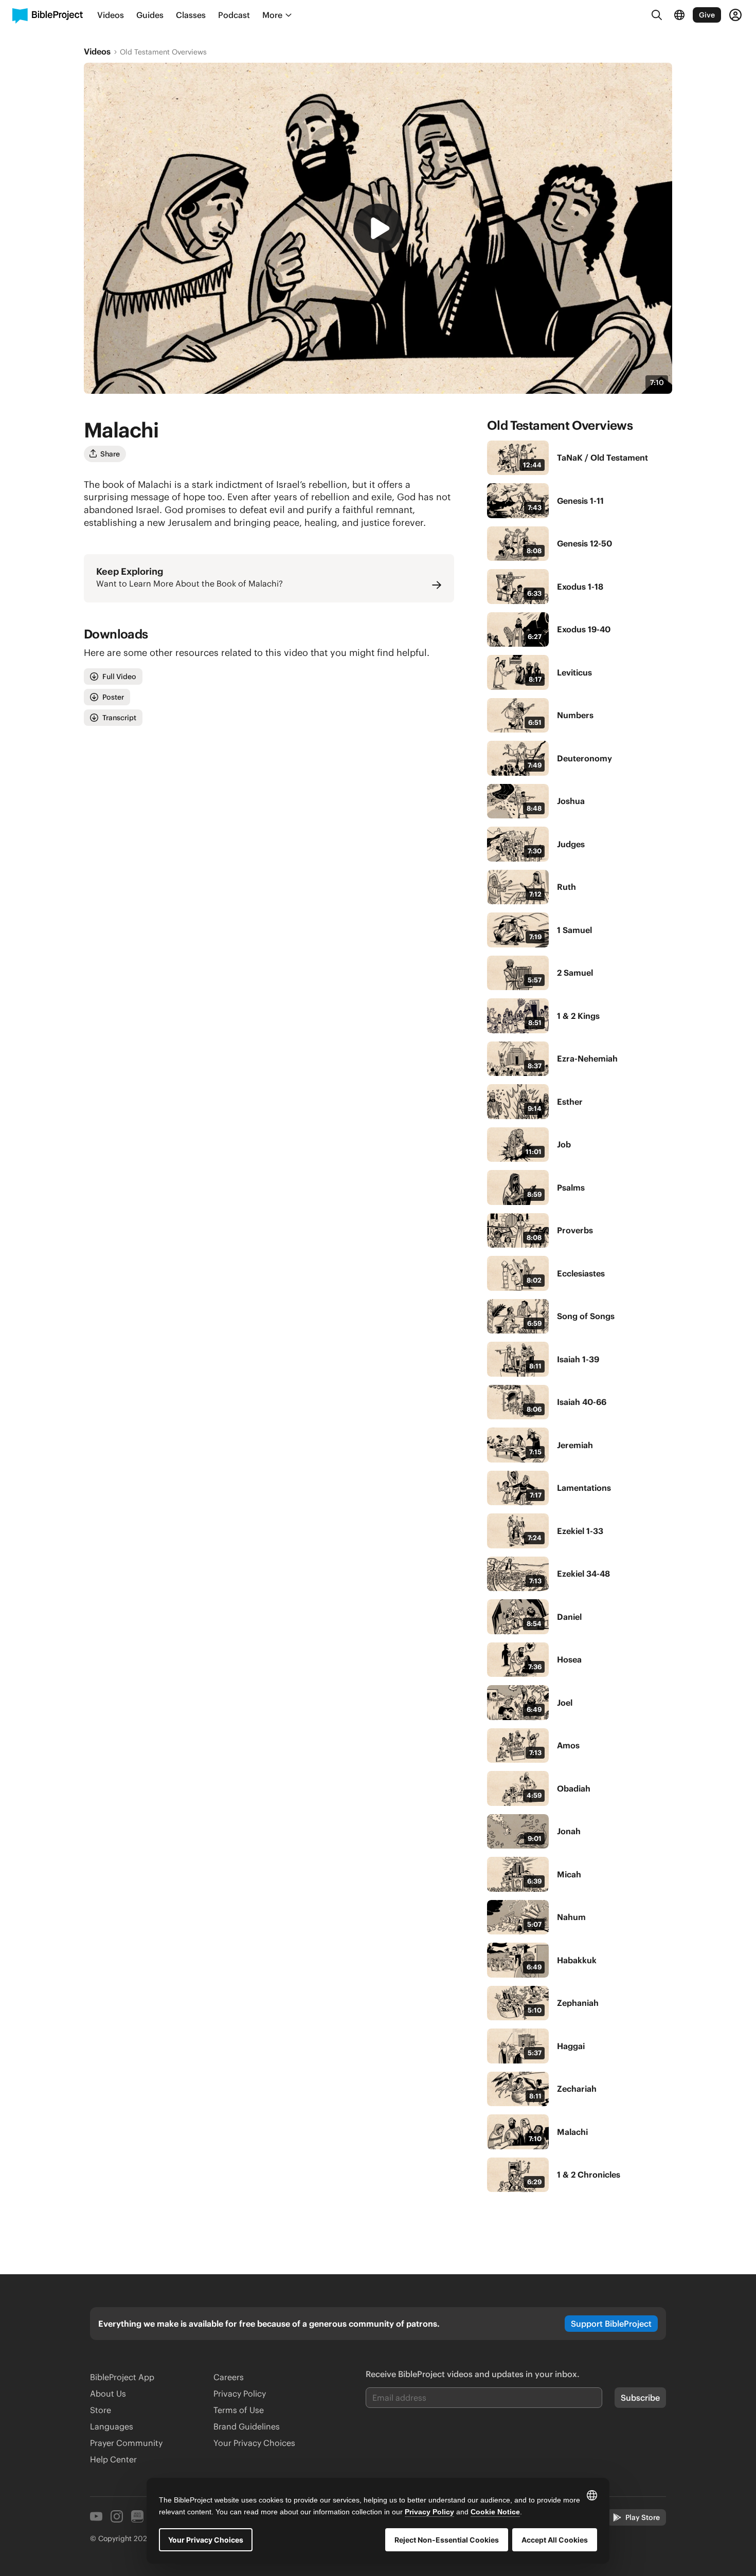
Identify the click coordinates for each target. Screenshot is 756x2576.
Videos (97, 51)
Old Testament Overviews (163, 52)
